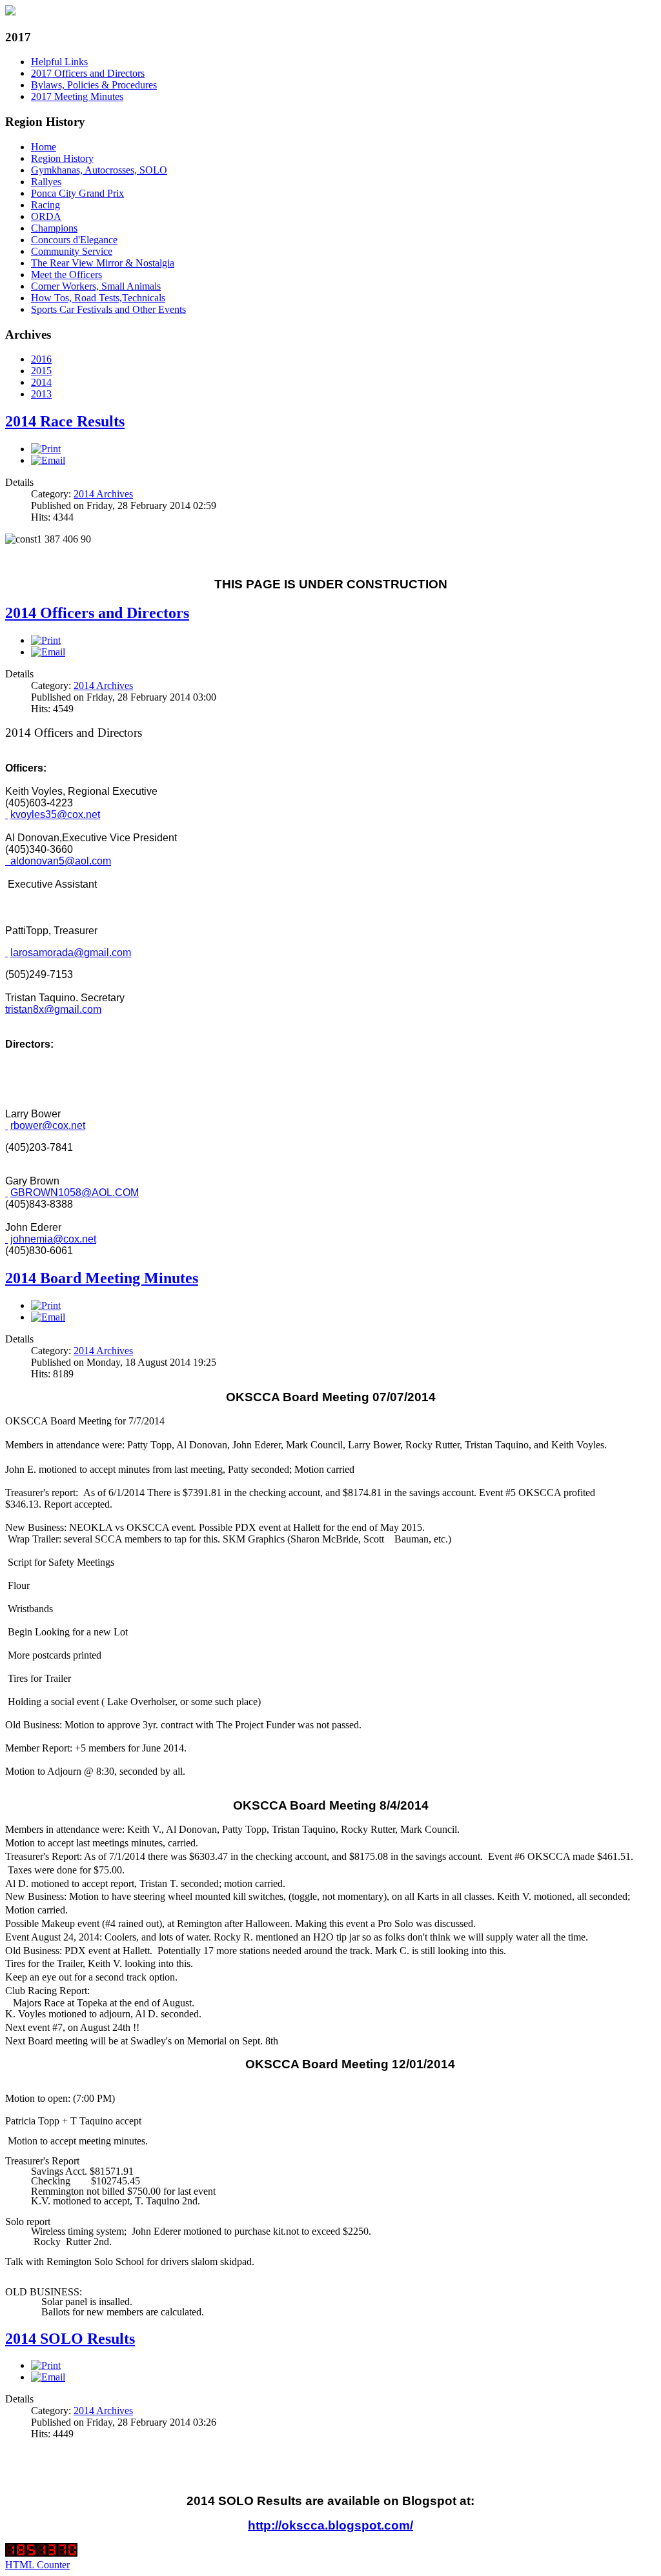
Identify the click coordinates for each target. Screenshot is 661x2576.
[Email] (48, 460)
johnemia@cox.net (53, 1239)
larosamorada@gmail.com (71, 953)
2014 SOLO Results (70, 2339)
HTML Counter (37, 2565)
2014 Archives (103, 494)
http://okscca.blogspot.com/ (330, 2525)
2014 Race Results (65, 421)
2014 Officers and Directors (97, 613)
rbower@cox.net (48, 1125)
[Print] (46, 449)
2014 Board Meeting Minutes (102, 1278)
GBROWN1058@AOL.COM (75, 1193)
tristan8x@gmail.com (53, 1009)
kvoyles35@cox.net (55, 814)
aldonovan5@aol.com (61, 861)
